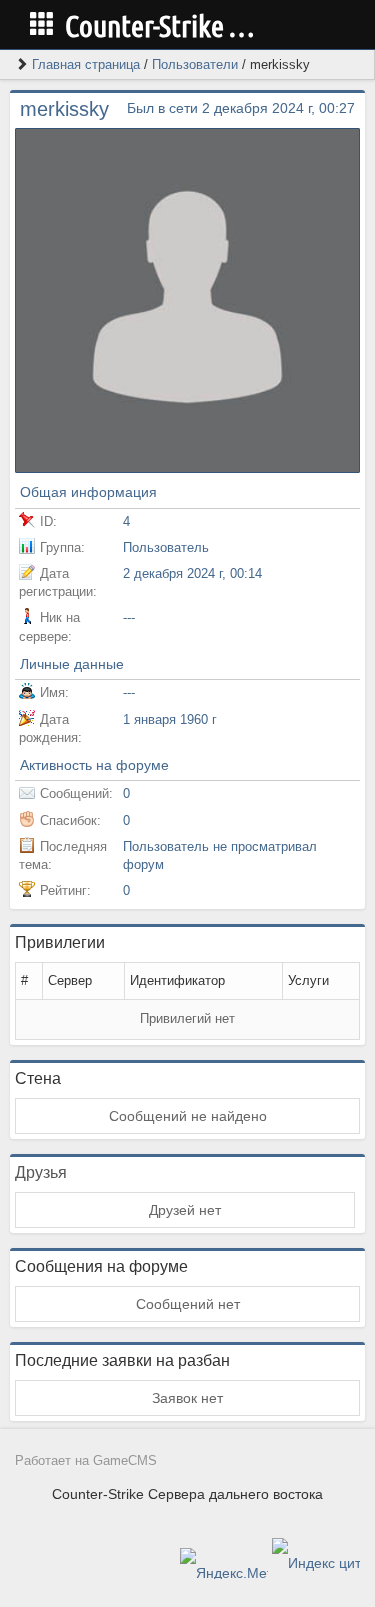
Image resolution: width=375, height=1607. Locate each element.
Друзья (41, 1172)
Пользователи (195, 64)
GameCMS (125, 1461)
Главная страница (86, 64)
